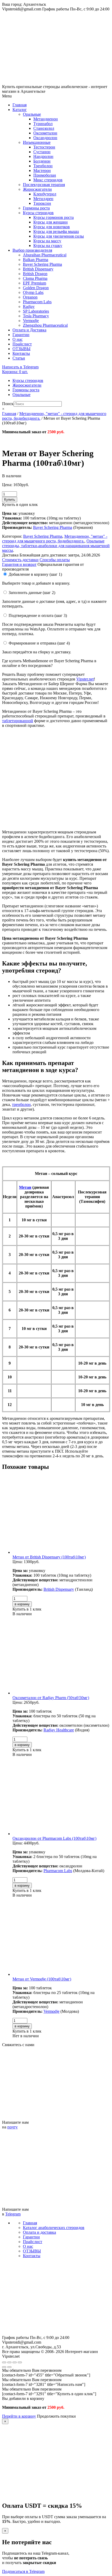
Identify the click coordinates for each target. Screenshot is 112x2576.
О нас (18, 339)
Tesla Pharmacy (36, 316)
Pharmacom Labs (37, 302)
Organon (30, 297)
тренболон (21, 1104)
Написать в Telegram (20, 367)
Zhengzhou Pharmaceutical (45, 325)
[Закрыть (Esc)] (4, 2362)
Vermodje (31, 321)
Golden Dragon (36, 288)
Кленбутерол (45, 194)
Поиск (8, 404)
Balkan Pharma (36, 260)
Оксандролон (45, 138)
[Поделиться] (9, 2362)
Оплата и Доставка (29, 330)
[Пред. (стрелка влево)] (4, 2367)
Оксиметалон (45, 133)
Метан (25, 1187)
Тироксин (42, 203)
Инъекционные (37, 142)
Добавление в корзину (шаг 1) (35, 574)
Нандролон (43, 156)
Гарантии (21, 335)
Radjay (29, 306)
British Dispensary (38, 269)
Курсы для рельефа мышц (56, 231)
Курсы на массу (47, 241)
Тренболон (43, 166)
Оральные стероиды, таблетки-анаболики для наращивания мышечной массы (56, 546)
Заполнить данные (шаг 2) (32, 593)
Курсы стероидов (38, 213)
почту (13, 2127)
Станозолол (44, 128)
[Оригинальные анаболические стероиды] (56, 2333)
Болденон (42, 161)
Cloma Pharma (35, 278)
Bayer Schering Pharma (42, 264)
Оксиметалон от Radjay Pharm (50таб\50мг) (51, 1698)
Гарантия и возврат (19, 564)
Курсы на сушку (48, 246)
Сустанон (42, 152)
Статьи (19, 358)
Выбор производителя (32, 250)
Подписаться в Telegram (23, 2571)
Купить (10, 500)
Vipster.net (85, 679)
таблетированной (18, 721)
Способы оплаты (55, 560)
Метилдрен (43, 199)
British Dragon (35, 274)
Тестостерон (44, 147)
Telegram (13, 2214)
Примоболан (45, 175)
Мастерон (42, 171)
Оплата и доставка (39, 2232)
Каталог (20, 110)
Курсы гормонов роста (54, 217)
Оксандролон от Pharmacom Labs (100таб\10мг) (54, 1838)
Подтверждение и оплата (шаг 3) (38, 615)
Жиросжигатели (37, 189)
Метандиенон (46, 119)
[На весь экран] (15, 2362)
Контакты (21, 353)
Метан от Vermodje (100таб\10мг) (42, 1979)
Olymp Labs (33, 292)
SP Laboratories (36, 311)
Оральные (32, 114)
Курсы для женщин (51, 222)
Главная (20, 105)
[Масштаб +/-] (20, 2362)
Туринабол (43, 124)
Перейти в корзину (19, 2416)
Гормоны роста (36, 208)
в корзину (22, 1604)
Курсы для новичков (52, 227)
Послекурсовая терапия (44, 185)
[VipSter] (56, 82)
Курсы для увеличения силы (59, 236)
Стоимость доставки (20, 560)
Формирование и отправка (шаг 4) (39, 643)
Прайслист (22, 344)
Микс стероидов (48, 180)
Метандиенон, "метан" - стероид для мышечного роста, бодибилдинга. (55, 539)
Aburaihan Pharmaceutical (45, 255)
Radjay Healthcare (59, 1730)
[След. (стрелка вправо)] (9, 2367)
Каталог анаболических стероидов (54, 2228)
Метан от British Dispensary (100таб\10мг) (49, 1557)
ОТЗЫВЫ (21, 349)
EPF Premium (35, 283)
